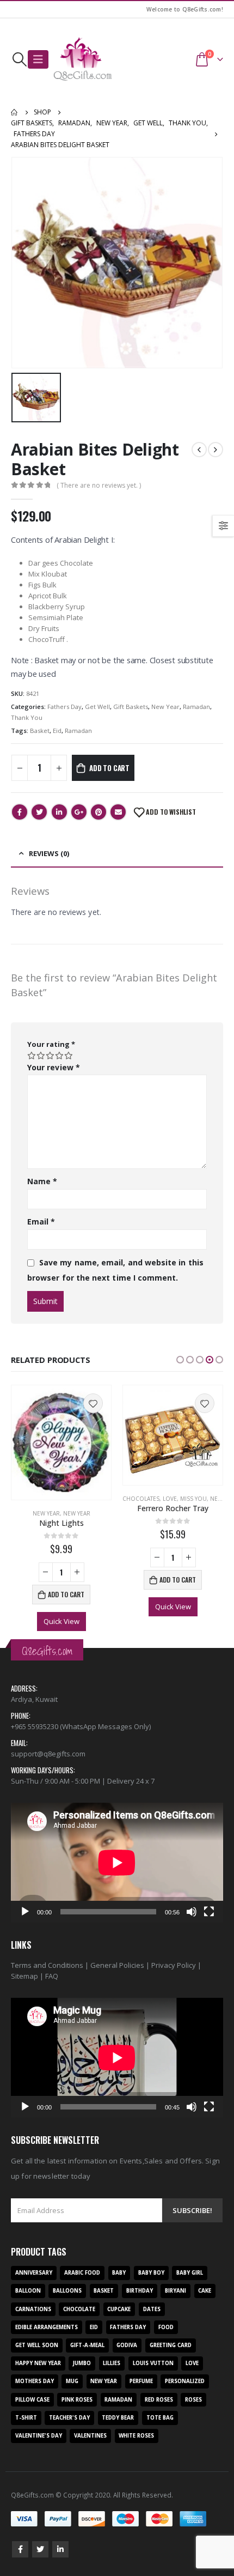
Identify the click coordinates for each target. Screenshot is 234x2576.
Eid (57, 731)
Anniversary (34, 2273)
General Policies (117, 1965)
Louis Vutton (153, 2363)
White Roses (136, 2436)
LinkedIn (59, 812)
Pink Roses (77, 2400)
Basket (40, 731)
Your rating (51, 1044)
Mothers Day (35, 2381)
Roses (193, 2400)
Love (170, 1499)
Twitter (39, 812)
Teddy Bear (118, 2418)
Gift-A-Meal (87, 2345)
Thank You (27, 717)
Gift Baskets (131, 707)
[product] (61, 1442)
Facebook (20, 812)
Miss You (193, 1499)
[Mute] (192, 1912)
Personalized (185, 2381)
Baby (119, 2273)
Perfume (141, 2381)
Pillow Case (32, 2400)
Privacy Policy (174, 1965)
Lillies (112, 2363)
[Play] (25, 1912)
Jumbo (82, 2363)
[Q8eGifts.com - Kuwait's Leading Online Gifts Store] (83, 59)
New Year (165, 707)
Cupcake (119, 2309)
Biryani (175, 2291)
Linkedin (60, 2549)
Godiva (127, 2345)
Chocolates (141, 1499)
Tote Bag (160, 2418)
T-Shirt (26, 2418)
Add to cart (109, 768)
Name (42, 1181)
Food (166, 2327)
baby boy (151, 2273)
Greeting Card (171, 2345)
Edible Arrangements (47, 2327)
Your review (54, 1067)
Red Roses (159, 2400)
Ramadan (196, 707)
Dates (152, 2309)
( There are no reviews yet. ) (99, 485)
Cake (205, 2291)
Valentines (90, 2436)
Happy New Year (38, 2363)
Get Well (97, 707)
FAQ (52, 1976)
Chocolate (79, 2309)
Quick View (61, 1621)
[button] (180, 1360)
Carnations (33, 2309)
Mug (72, 2381)
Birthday (140, 2291)
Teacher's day (69, 2418)
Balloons (67, 2291)
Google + (79, 812)
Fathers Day (64, 707)
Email (118, 812)
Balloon (28, 2291)
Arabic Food (82, 2273)
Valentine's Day (39, 2436)
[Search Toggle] (19, 59)
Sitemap (24, 1976)
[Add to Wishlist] (93, 1403)
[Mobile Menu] (38, 59)
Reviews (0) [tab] (49, 853)
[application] (117, 1862)
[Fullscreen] (209, 1912)
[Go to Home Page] (15, 112)
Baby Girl (190, 2273)
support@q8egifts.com (48, 1754)
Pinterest (98, 812)
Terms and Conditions (47, 1965)
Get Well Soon (37, 2345)
